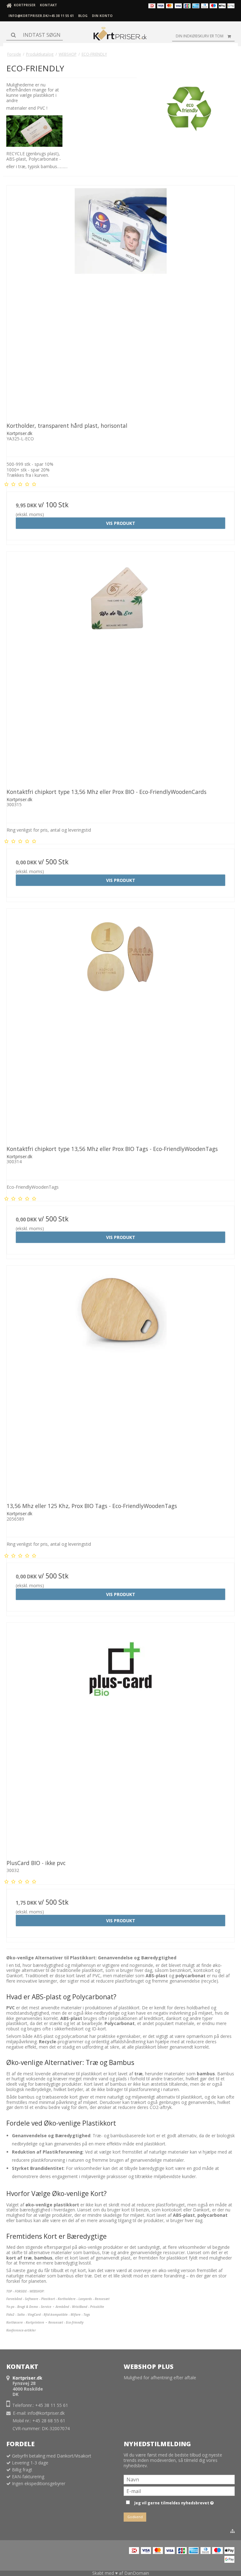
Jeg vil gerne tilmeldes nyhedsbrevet (173, 2502)
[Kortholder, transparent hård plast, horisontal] (120, 300)
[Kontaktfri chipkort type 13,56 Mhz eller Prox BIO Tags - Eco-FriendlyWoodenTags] (120, 1023)
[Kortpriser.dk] (120, 35)
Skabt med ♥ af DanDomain (121, 2573)
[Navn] (179, 2479)
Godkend (135, 2517)
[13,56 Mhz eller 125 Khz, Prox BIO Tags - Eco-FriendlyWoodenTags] (120, 1380)
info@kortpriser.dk (46, 2413)
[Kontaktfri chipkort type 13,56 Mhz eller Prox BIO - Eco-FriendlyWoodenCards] (120, 666)
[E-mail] (179, 2491)
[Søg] (35, 35)
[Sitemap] (233, 2531)
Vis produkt (121, 523)
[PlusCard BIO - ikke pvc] (120, 1737)
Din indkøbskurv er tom (200, 36)
